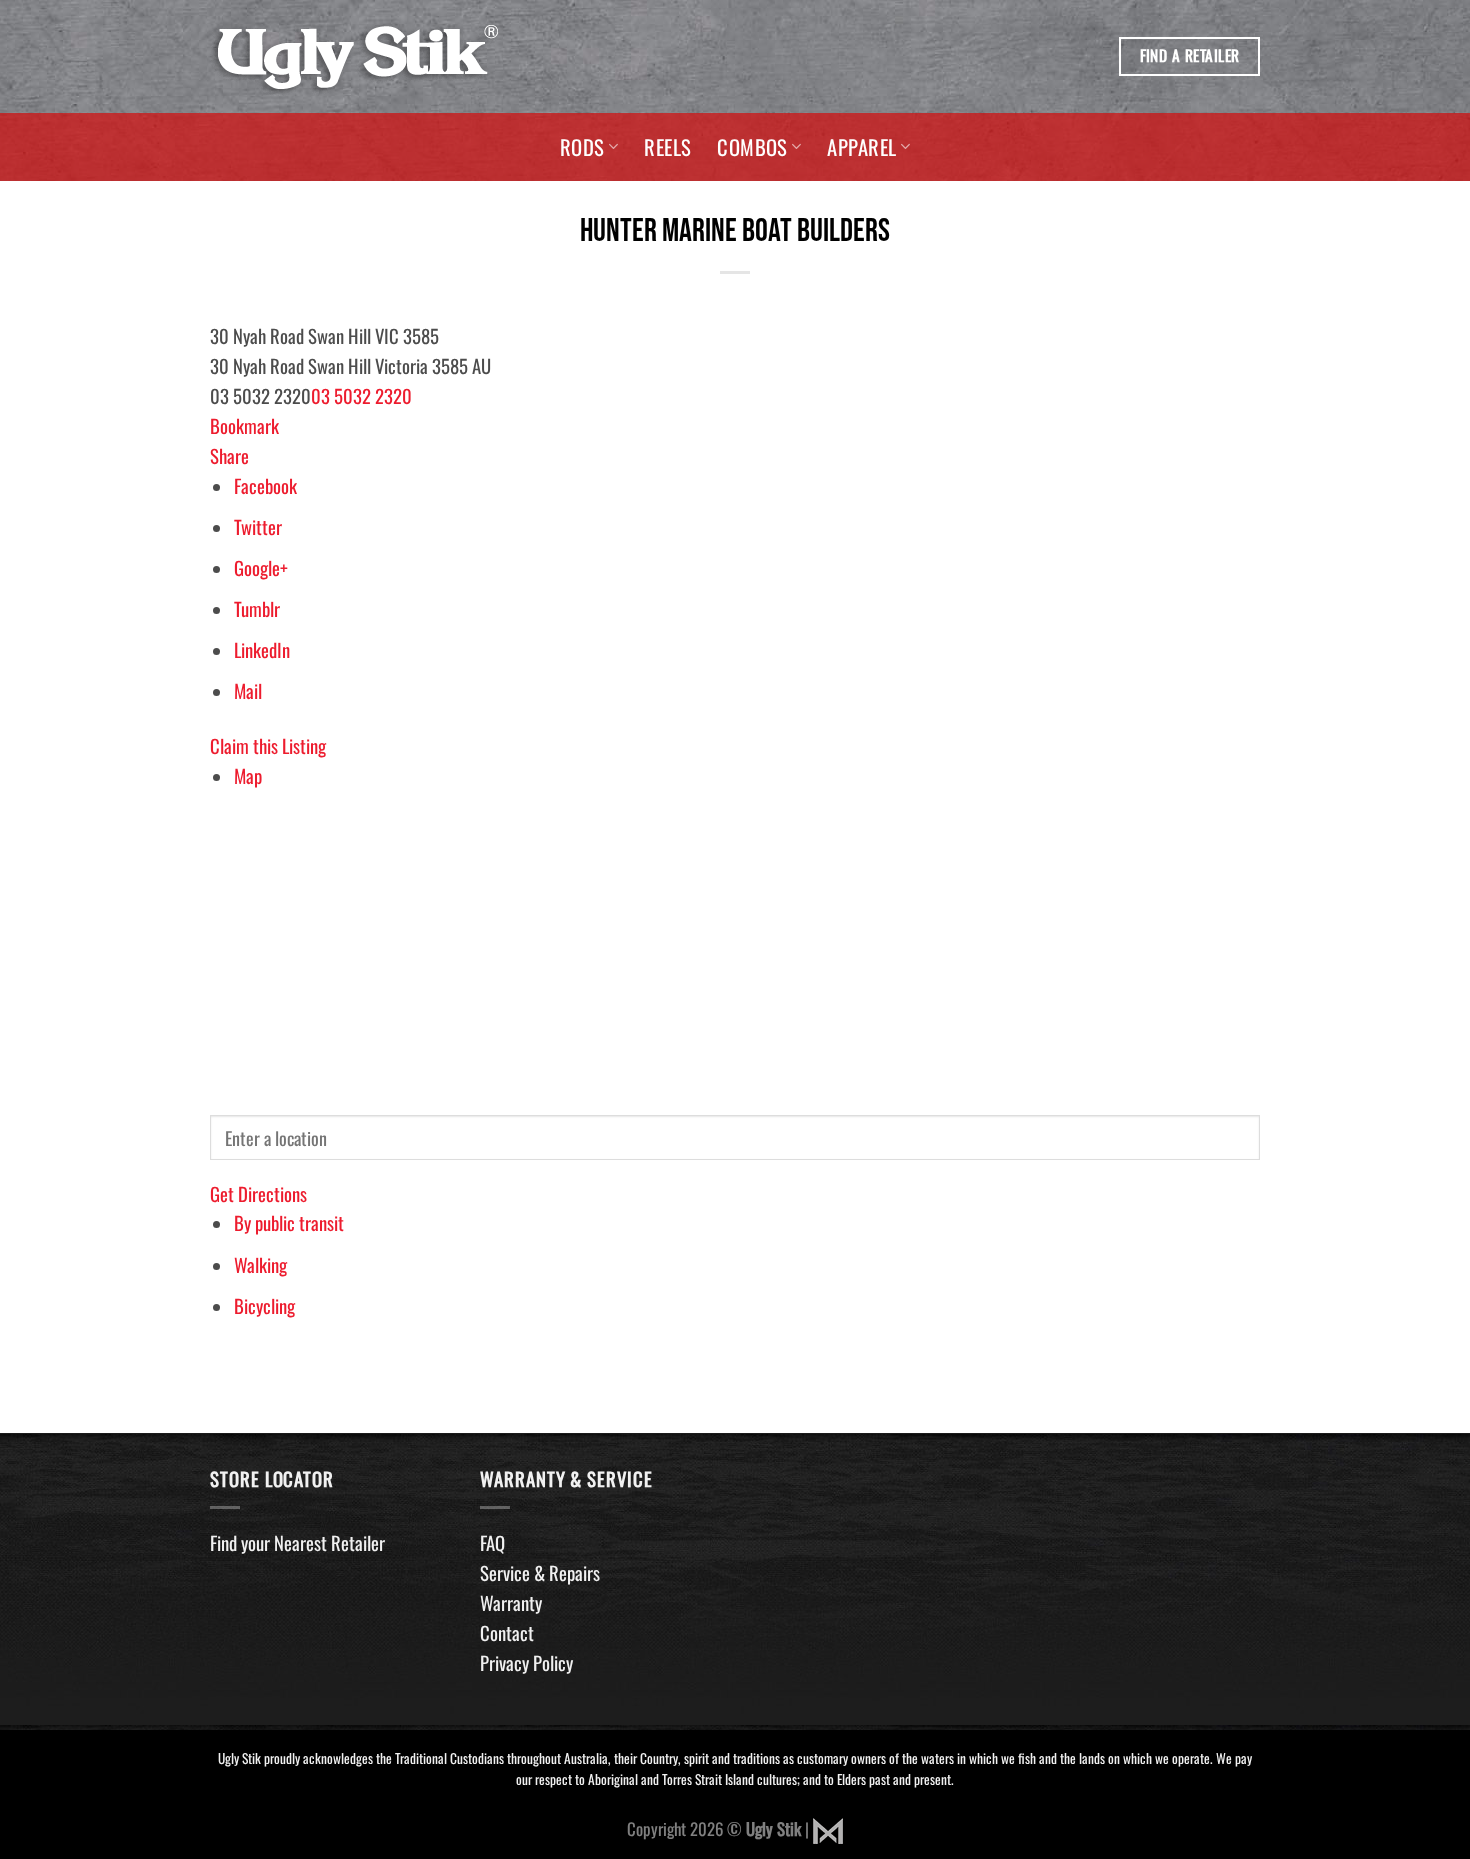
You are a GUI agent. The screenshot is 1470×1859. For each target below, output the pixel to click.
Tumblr (257, 608)
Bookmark (244, 425)
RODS (582, 146)
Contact (507, 1632)
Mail (248, 690)
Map (248, 775)
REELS (667, 146)
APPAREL (861, 146)
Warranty (511, 1602)
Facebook (265, 485)
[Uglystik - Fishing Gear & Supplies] (357, 57)
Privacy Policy (526, 1662)
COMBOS (752, 146)
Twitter (258, 526)
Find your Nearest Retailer (297, 1542)
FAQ (492, 1542)
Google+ (261, 567)
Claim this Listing (268, 745)
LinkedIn (262, 649)
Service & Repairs (540, 1572)
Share (229, 455)
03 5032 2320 (361, 395)
